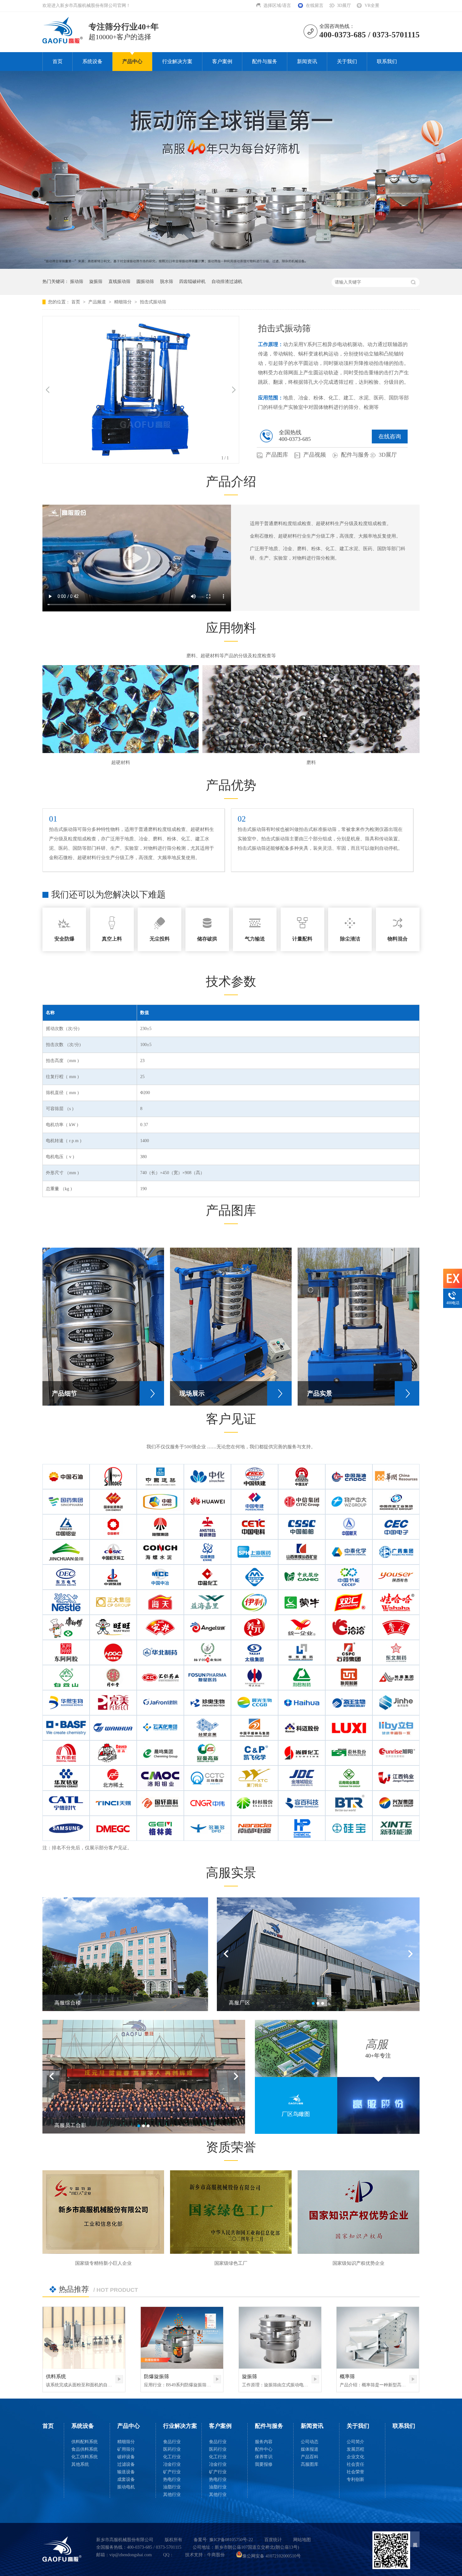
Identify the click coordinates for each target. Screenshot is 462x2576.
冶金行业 (172, 2464)
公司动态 (310, 2442)
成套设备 (126, 2479)
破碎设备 (126, 2457)
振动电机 (126, 2487)
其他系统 (80, 2464)
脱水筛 (167, 282)
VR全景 (372, 5)
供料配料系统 (85, 2442)
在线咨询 (390, 437)
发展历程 (355, 2449)
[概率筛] (378, 2338)
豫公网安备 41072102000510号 (272, 2556)
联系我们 (387, 61)
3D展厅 (344, 5)
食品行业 (172, 2442)
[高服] (62, 2549)
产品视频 (315, 455)
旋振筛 (96, 282)
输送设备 (126, 2472)
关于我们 (347, 61)
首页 (58, 61)
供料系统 (56, 2376)
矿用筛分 (126, 2449)
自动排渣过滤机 (227, 282)
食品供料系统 (85, 2449)
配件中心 (264, 2449)
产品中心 (132, 61)
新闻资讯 (307, 61)
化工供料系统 (85, 2457)
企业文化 (355, 2457)
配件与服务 (265, 61)
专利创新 (355, 2479)
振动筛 (77, 282)
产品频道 (98, 302)
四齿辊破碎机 (192, 282)
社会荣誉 (355, 2472)
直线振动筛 (119, 282)
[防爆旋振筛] (182, 2338)
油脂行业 (172, 2487)
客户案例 (222, 61)
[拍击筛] (63, 41)
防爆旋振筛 (157, 2376)
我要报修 (264, 2464)
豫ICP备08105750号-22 (231, 2540)
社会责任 (355, 2464)
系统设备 (92, 61)
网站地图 (302, 2540)
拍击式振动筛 (153, 302)
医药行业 (172, 2449)
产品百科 (310, 2457)
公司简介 (355, 2442)
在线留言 (315, 5)
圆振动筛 (145, 282)
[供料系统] (84, 2338)
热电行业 (172, 2479)
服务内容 (264, 2442)
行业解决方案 (177, 61)
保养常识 (264, 2457)
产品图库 (277, 455)
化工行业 (172, 2457)
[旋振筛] (280, 2338)
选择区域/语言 (278, 5)
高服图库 (310, 2464)
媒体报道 (310, 2449)
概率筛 (347, 2376)
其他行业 (172, 2495)
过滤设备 (126, 2464)
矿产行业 (172, 2472)
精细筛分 (124, 302)
